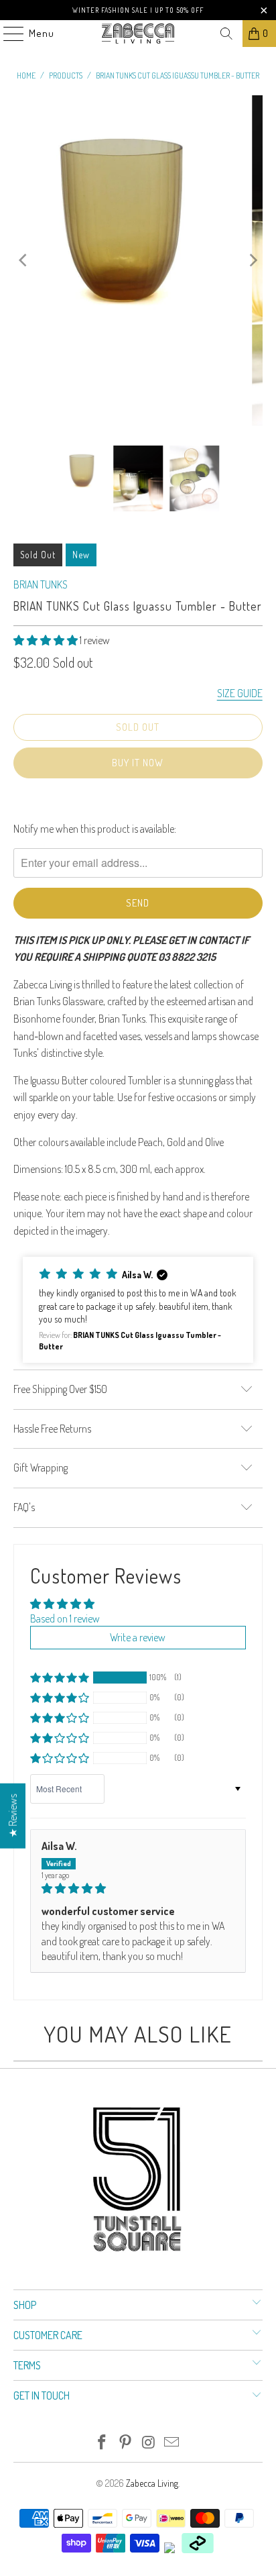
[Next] (253, 260)
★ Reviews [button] (13, 1816)
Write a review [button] (138, 1637)
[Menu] (7, 34)
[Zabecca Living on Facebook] (102, 2443)
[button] (46, 640)
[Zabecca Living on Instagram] (149, 2443)
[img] (138, 1888)
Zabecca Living (152, 2483)
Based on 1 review (65, 1618)
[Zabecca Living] (138, 34)
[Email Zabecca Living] (172, 2443)
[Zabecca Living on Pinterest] (126, 2443)
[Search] (226, 34)
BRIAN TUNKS (41, 584)
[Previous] (23, 260)
